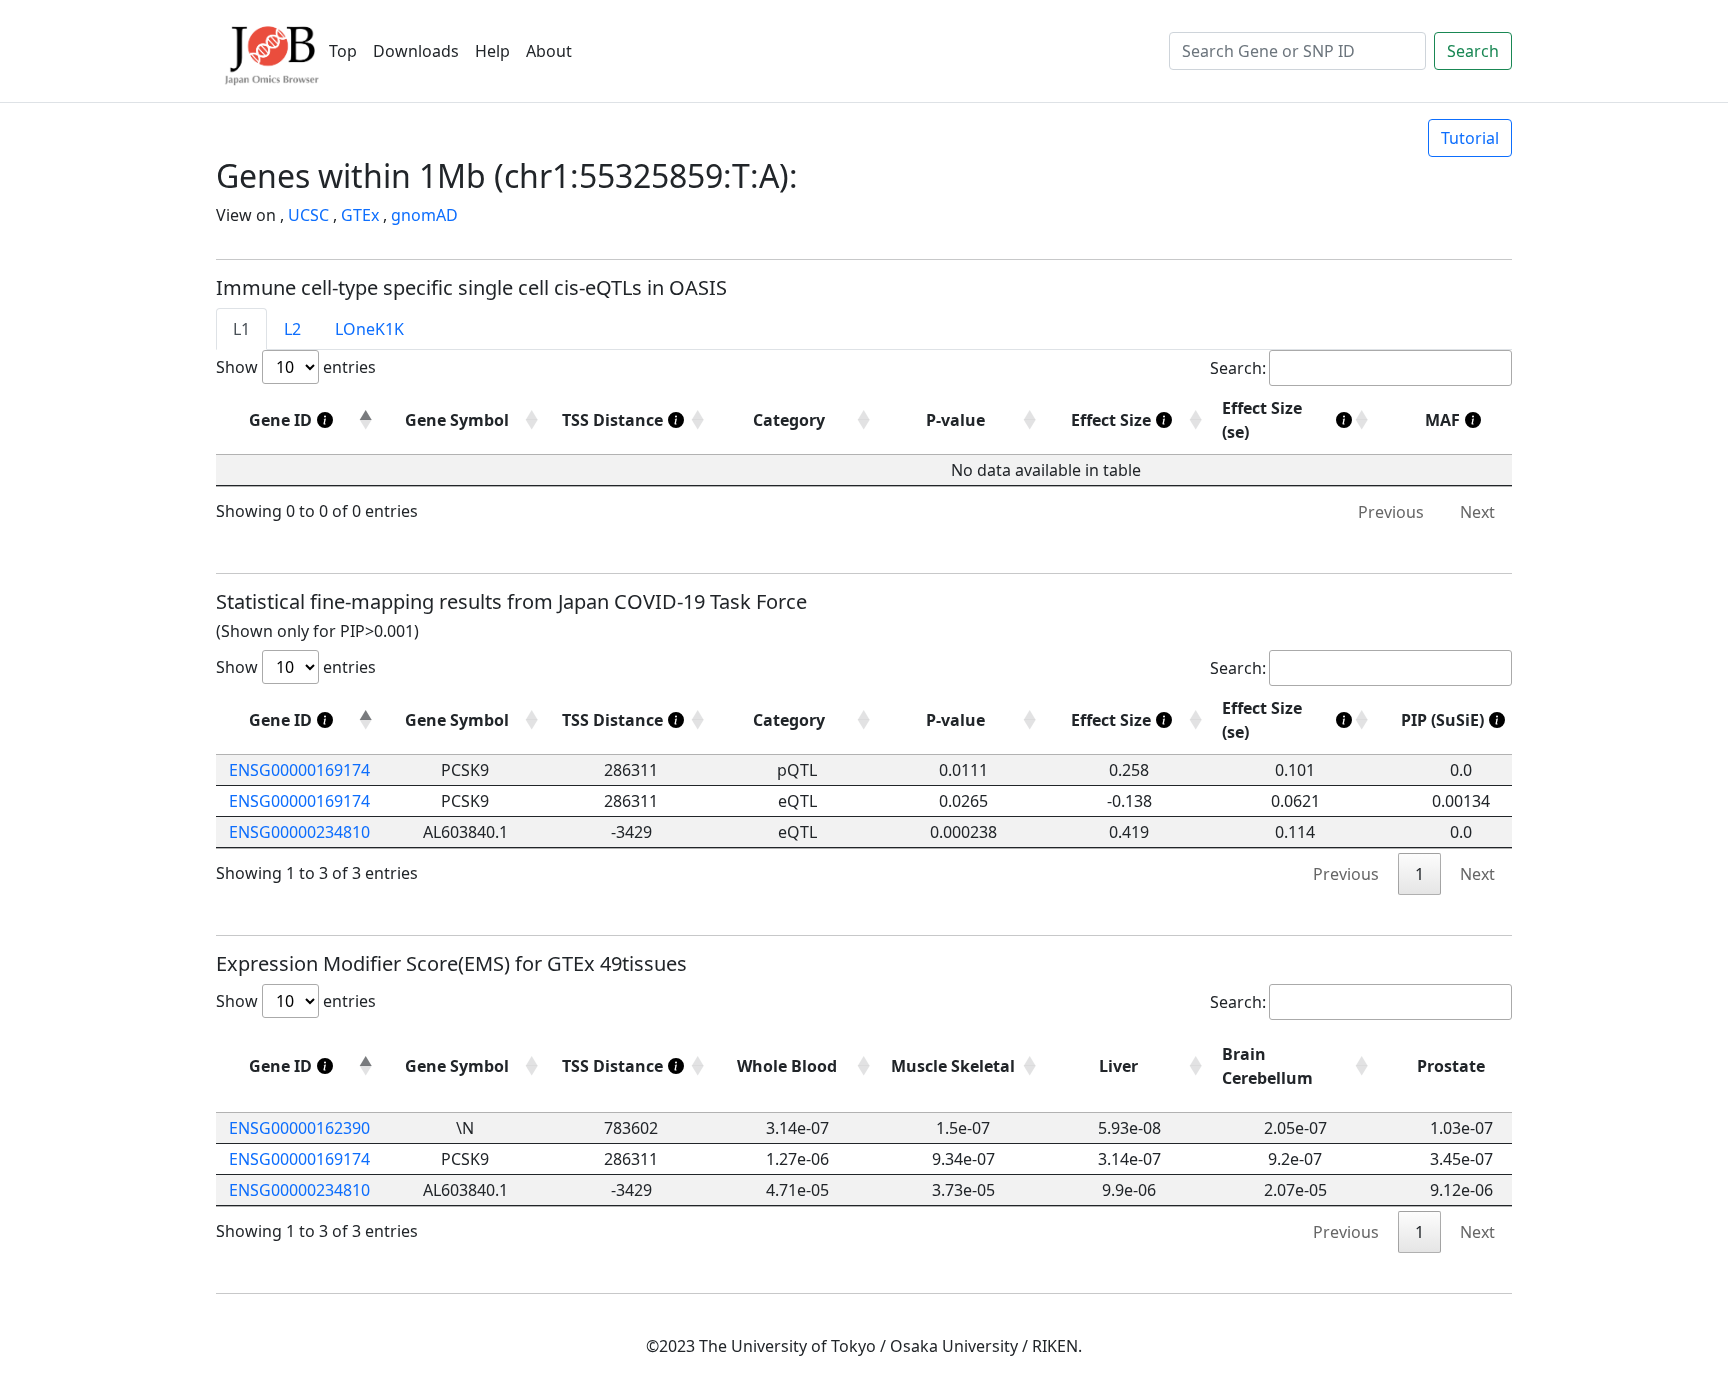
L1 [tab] (241, 329)
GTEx (360, 215)
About (549, 51)
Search (1473, 51)
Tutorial (1470, 138)
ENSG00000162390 (299, 1128)
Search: (1238, 368)
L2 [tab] (292, 329)
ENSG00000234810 (299, 832)
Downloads (416, 51)
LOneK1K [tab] (369, 329)
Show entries (296, 367)
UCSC (308, 215)
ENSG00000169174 (299, 770)
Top (343, 51)
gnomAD (424, 215)
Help (492, 51)
